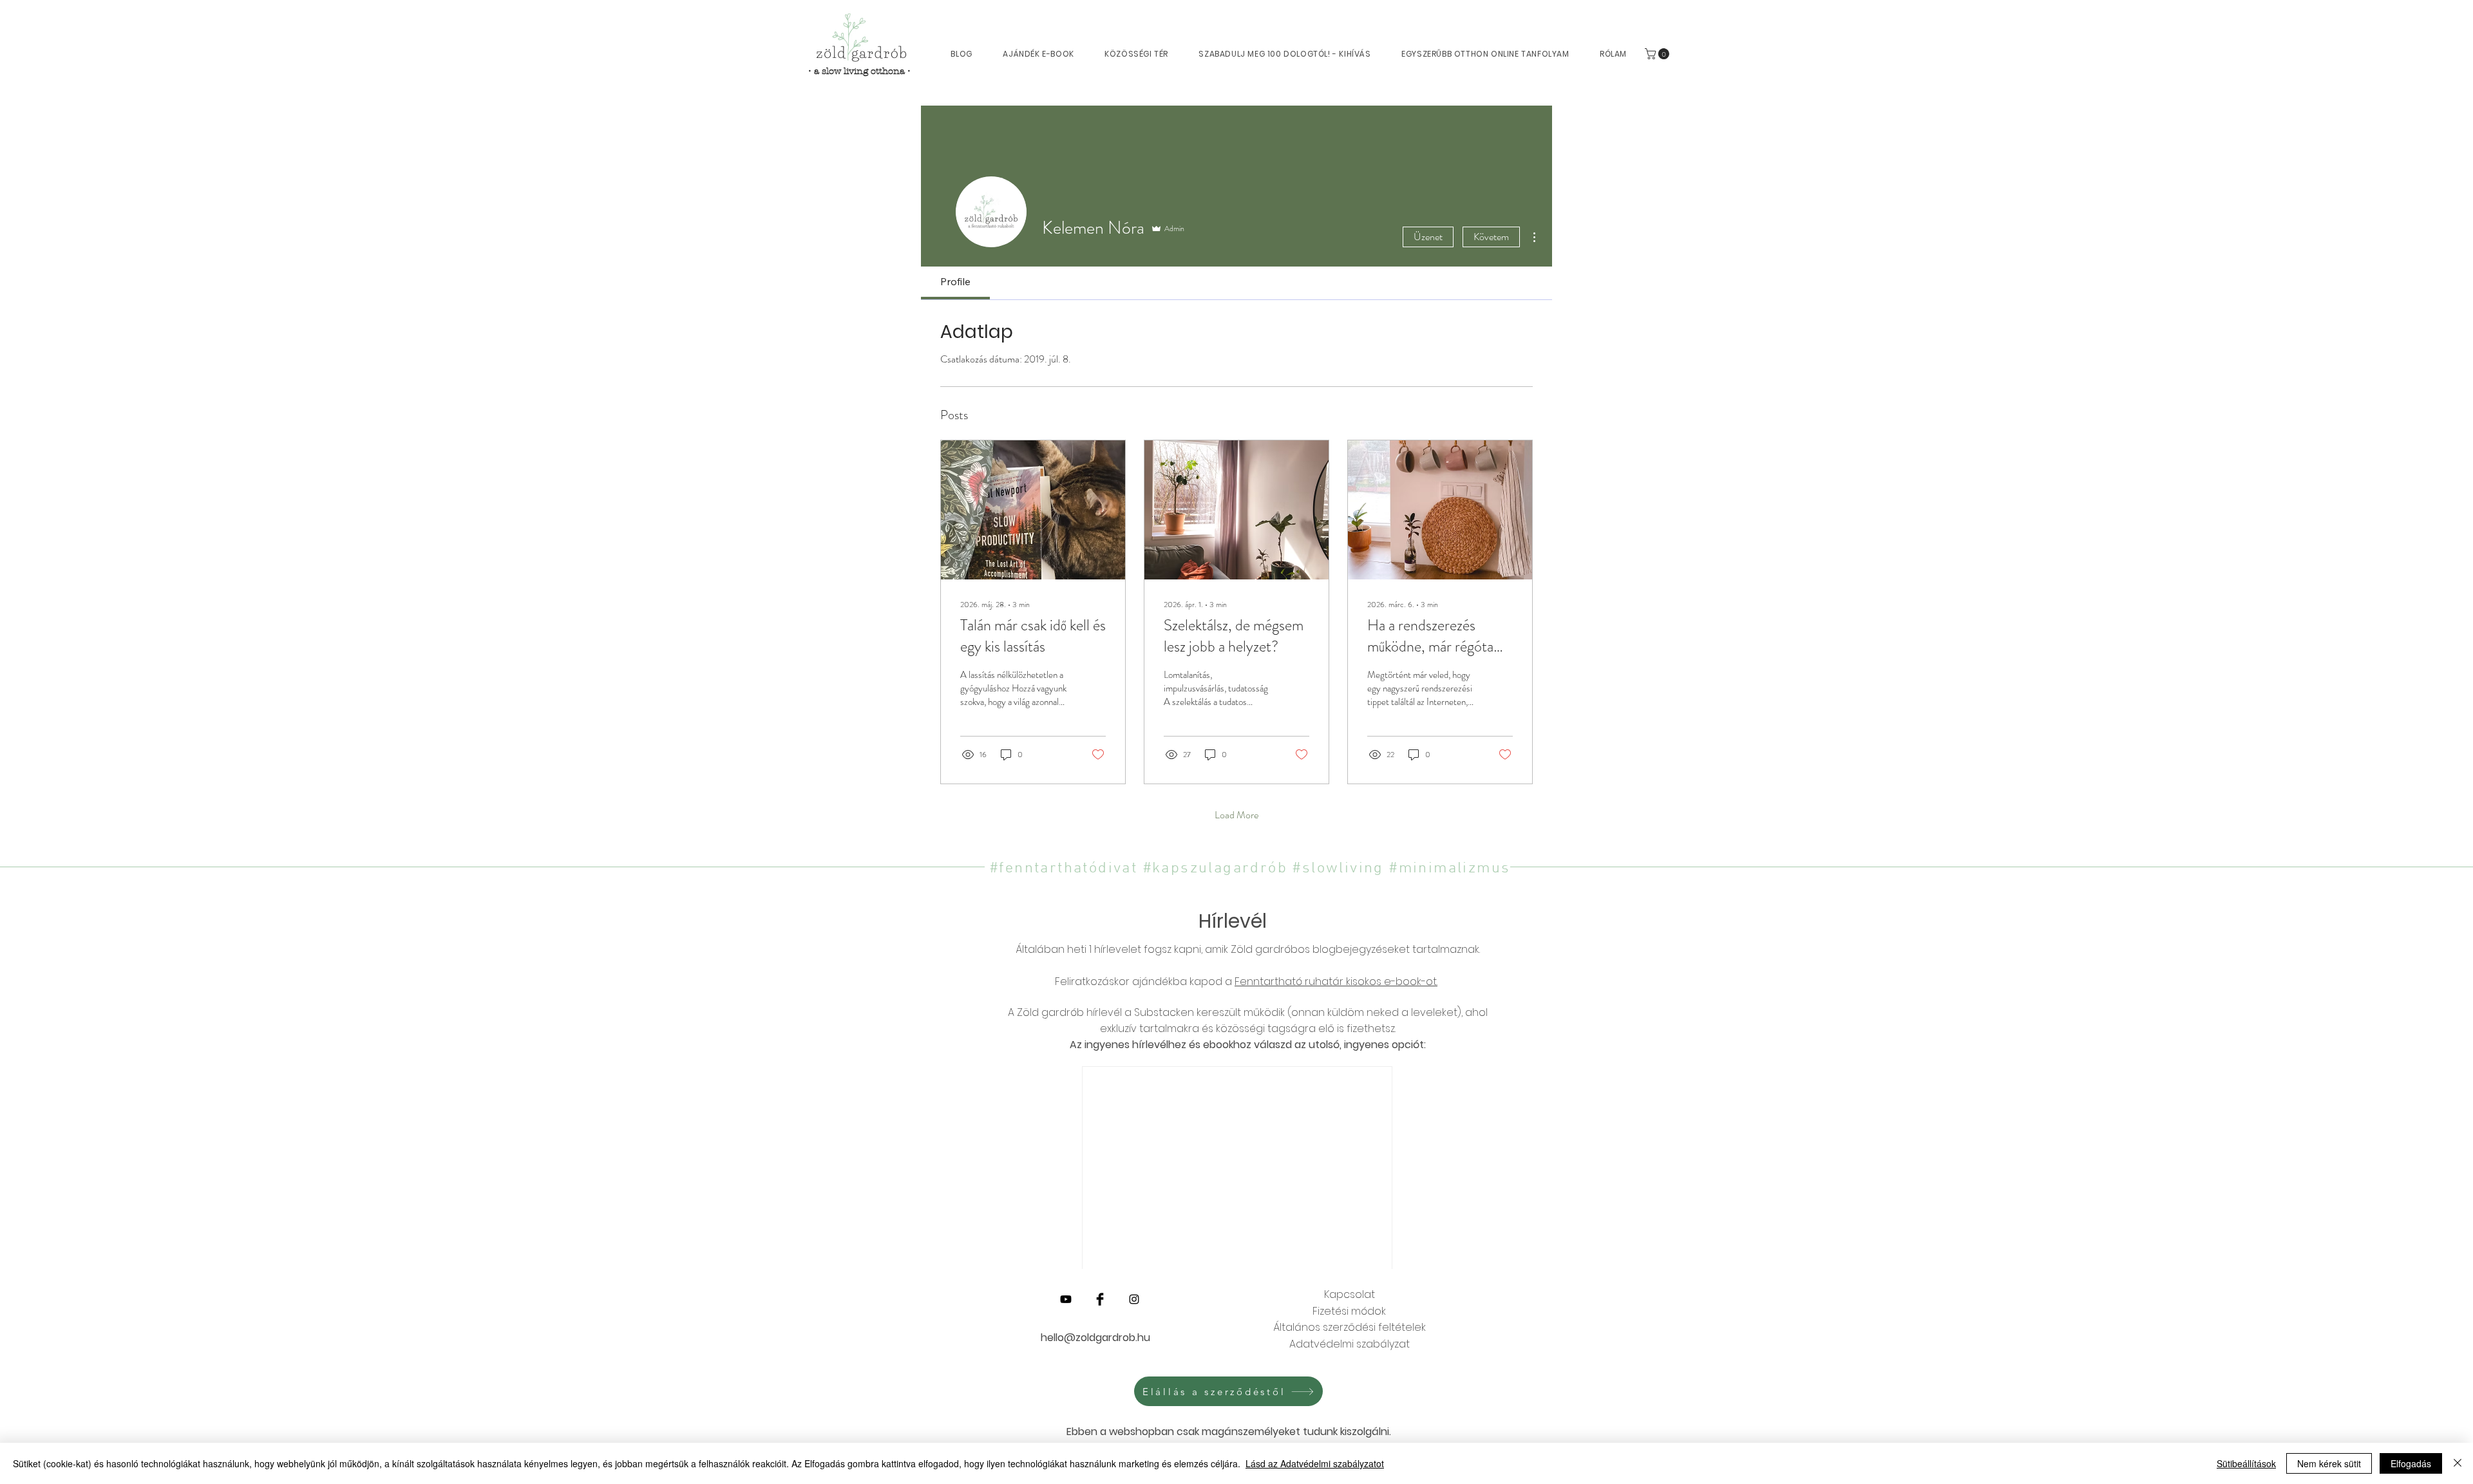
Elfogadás (2411, 1463)
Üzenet (1428, 237)
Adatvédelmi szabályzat (1350, 1344)
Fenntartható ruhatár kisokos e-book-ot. (1336, 982)
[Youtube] (1066, 1299)
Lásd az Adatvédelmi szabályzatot (1315, 1463)
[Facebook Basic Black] (1100, 1299)
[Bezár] (2458, 1463)
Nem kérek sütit (2329, 1463)
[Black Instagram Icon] (1134, 1299)
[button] (1658, 54)
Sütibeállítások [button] (2246, 1463)
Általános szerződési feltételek (1350, 1327)
